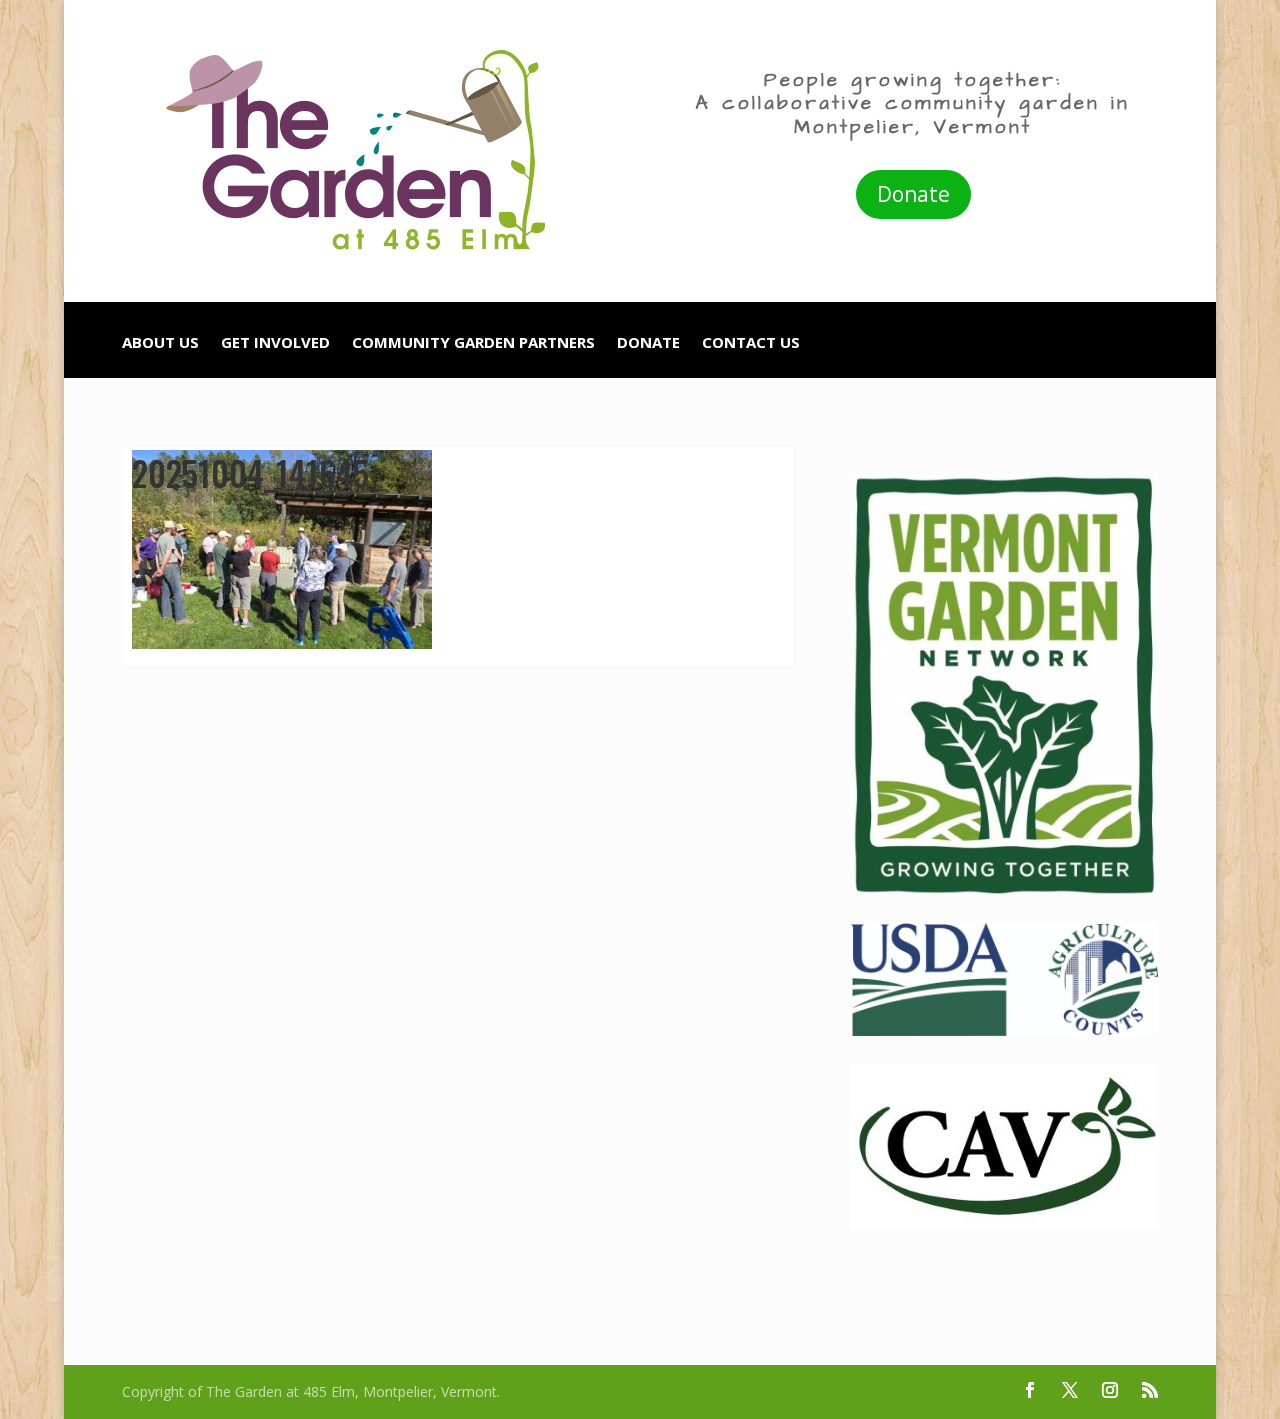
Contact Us (751, 343)
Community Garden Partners (473, 343)
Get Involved (275, 343)
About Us (160, 343)
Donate (913, 194)
